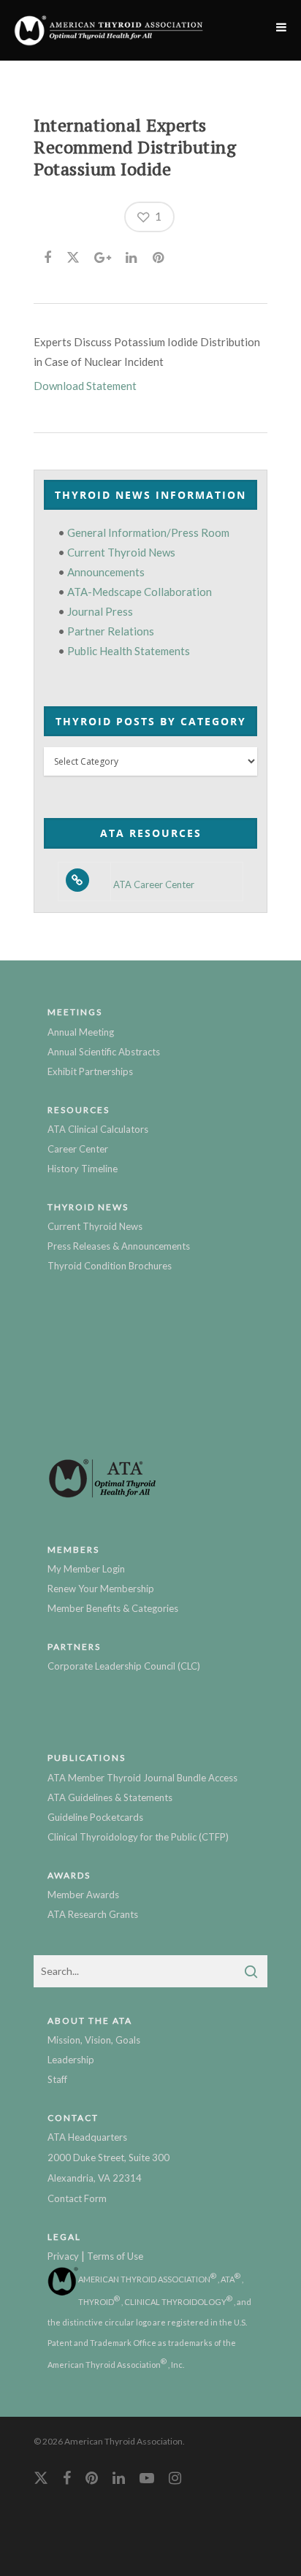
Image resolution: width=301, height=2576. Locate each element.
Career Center (78, 1149)
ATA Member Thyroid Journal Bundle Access (142, 1778)
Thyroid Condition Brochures (110, 1266)
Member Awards (83, 1895)
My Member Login (86, 1569)
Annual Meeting (81, 1032)
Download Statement (85, 386)
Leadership (71, 2060)
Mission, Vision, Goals (94, 2040)
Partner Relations (111, 631)
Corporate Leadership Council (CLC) (124, 1666)
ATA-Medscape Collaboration (140, 592)
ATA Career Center (154, 885)
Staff (57, 2079)
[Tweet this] (74, 254)
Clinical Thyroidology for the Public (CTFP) (138, 1837)
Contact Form (77, 2198)
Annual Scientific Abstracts (104, 1052)
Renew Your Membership (101, 1589)
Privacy (63, 2256)
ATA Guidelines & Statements (110, 1797)
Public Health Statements (129, 651)
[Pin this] (160, 254)
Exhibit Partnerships (90, 1071)
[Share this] (49, 254)
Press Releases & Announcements (119, 1246)
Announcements (106, 572)
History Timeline (83, 1169)
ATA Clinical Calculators (98, 1129)
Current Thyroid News (121, 552)
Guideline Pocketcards (95, 1817)
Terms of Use (115, 2256)
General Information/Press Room (148, 532)
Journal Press (100, 611)
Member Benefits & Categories (113, 1608)
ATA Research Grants (93, 1914)
